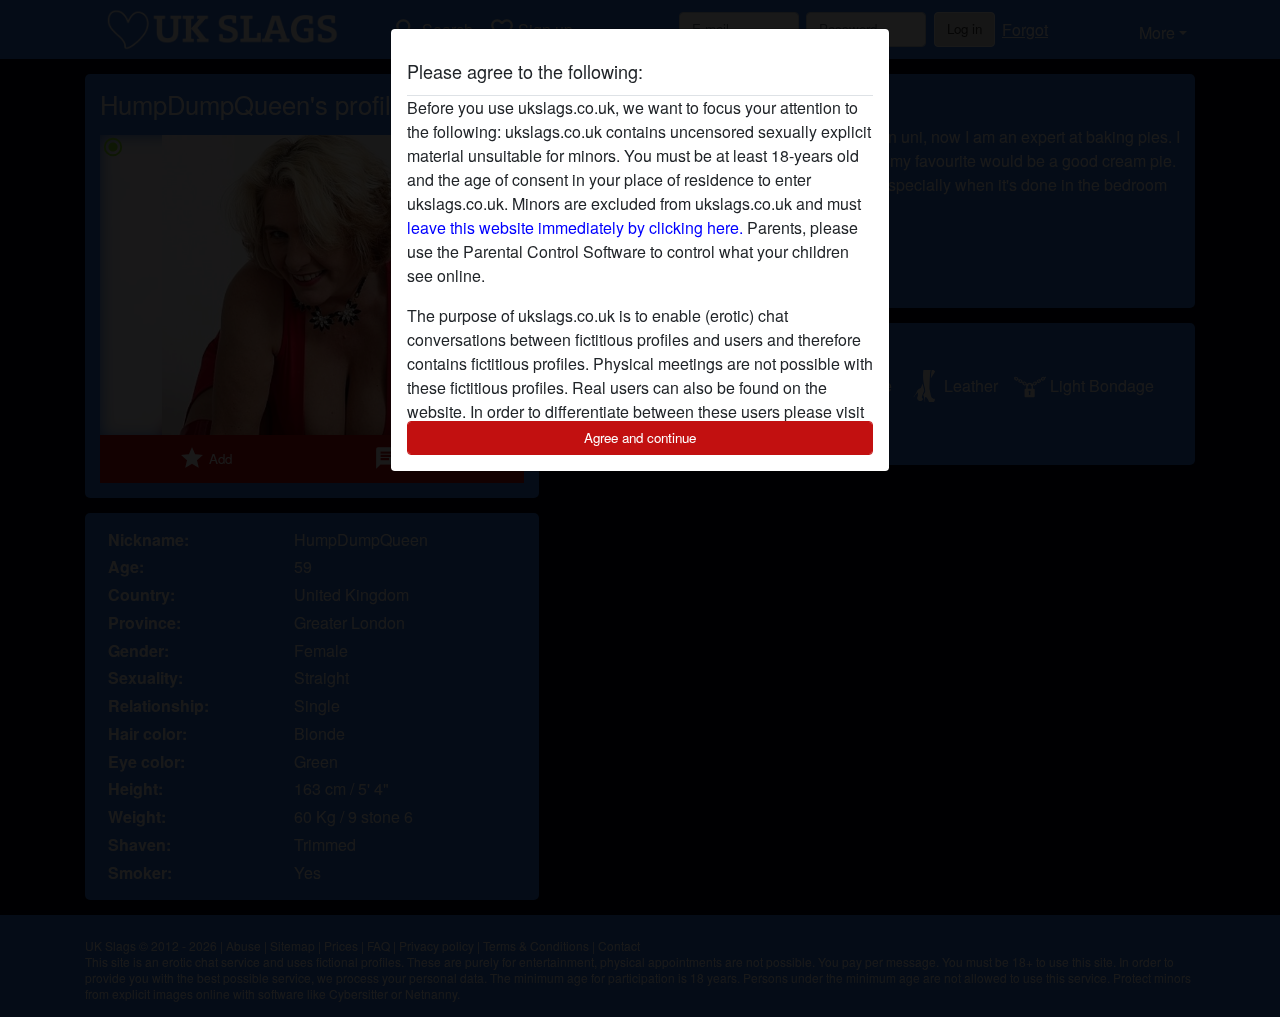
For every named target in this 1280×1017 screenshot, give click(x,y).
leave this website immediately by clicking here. (575, 227)
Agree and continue (640, 437)
